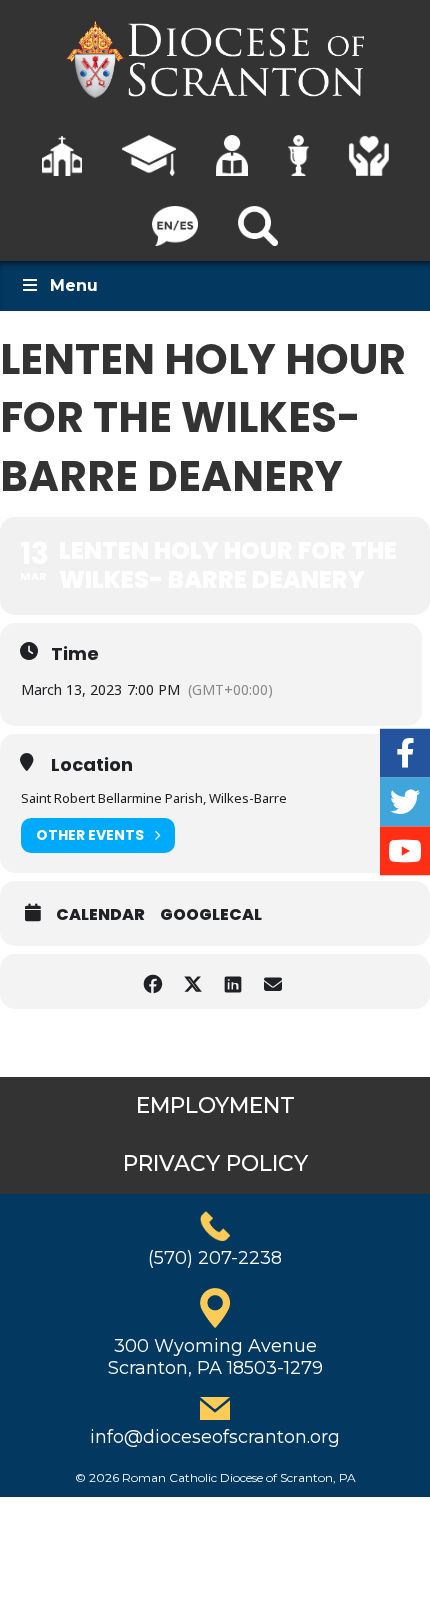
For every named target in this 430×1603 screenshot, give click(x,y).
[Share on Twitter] (192, 981)
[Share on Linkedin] (232, 981)
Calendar (100, 915)
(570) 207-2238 (215, 1258)
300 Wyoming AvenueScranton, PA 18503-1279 (215, 1357)
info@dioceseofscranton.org (215, 1437)
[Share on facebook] (152, 981)
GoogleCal (211, 915)
